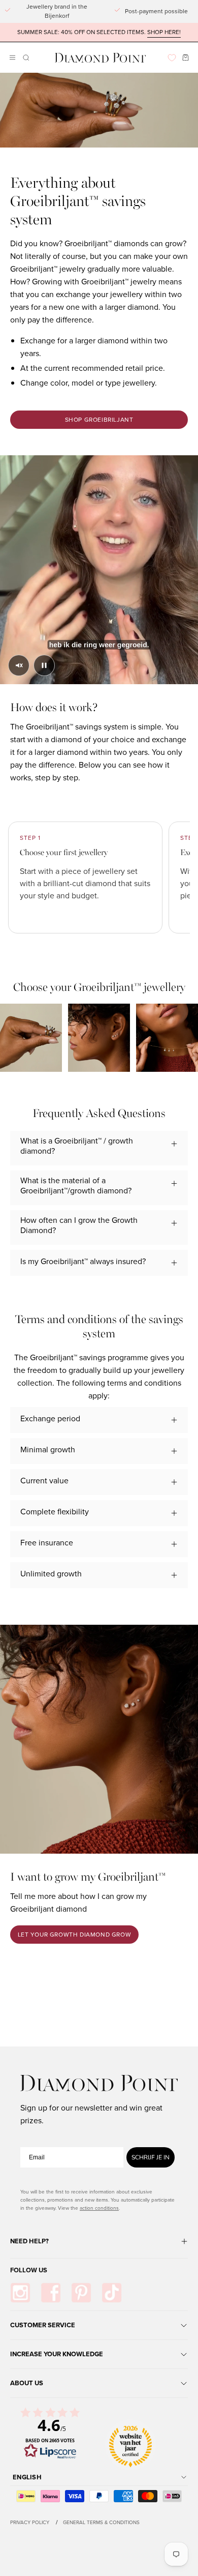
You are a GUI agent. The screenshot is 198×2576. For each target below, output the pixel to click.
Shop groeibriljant (99, 420)
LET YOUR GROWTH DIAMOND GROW (75, 1935)
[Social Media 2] (51, 2293)
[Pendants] (167, 1038)
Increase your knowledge (57, 2354)
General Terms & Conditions (101, 2522)
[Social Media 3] (81, 2293)
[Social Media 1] (20, 2293)
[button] (25, 58)
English (27, 2477)
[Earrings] (99, 1038)
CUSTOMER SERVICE (43, 2325)
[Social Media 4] (112, 2293)
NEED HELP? (29, 2241)
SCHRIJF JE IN (151, 2157)
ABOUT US (27, 2383)
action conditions (99, 2208)
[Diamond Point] (101, 58)
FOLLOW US (29, 2270)
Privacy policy (30, 2522)
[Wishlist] (172, 58)
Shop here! (164, 32)
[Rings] (31, 1038)
